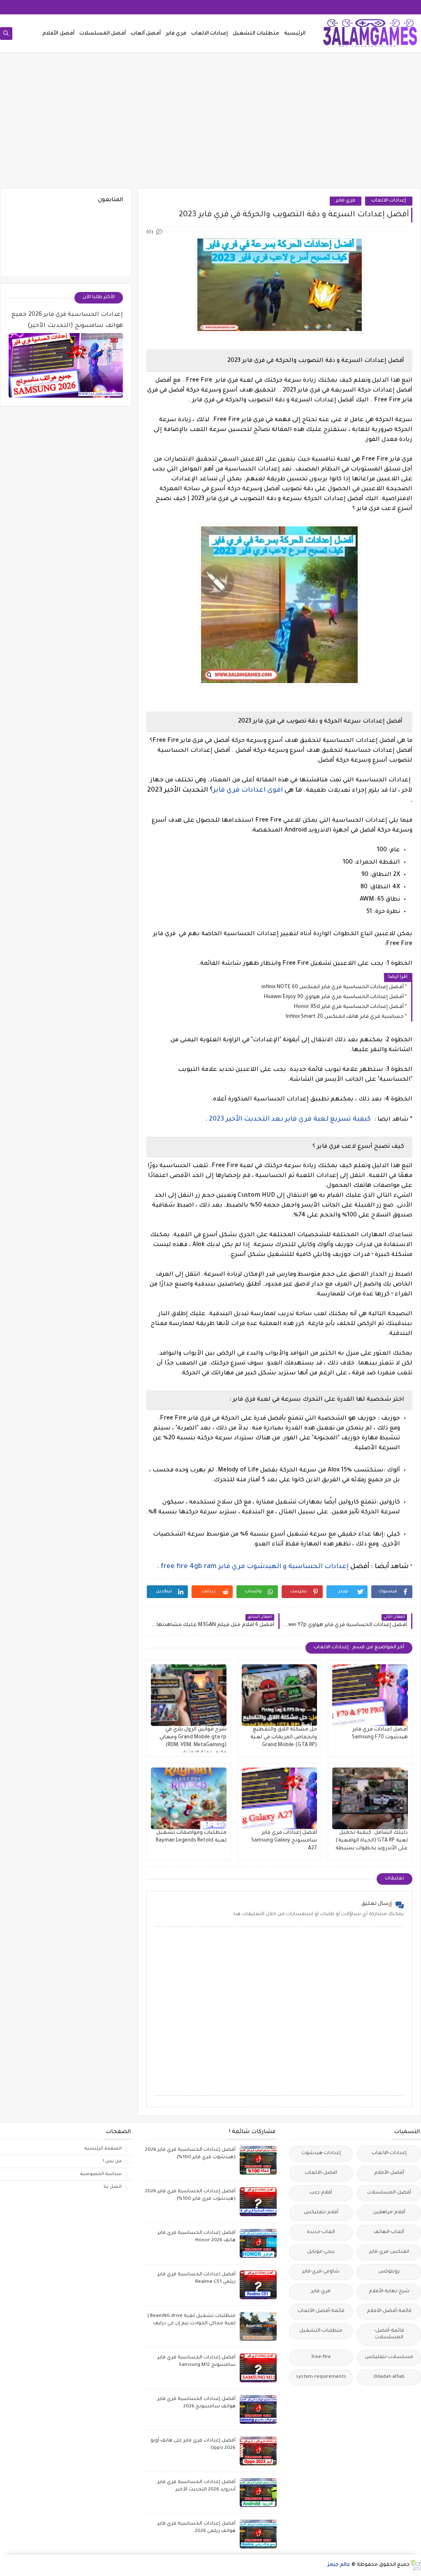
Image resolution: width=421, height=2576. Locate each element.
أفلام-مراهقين (389, 2213)
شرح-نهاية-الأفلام (389, 2292)
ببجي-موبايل (321, 2252)
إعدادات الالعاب (209, 34)
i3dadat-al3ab (389, 2377)
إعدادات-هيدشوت (321, 2153)
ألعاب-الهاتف (389, 2232)
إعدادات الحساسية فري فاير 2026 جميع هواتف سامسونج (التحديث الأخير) (67, 321)
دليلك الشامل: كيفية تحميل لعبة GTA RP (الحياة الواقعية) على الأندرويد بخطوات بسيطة (372, 1841)
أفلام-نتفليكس (321, 2213)
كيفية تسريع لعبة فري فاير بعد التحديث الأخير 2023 (290, 1119)
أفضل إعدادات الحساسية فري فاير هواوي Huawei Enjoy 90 (334, 997)
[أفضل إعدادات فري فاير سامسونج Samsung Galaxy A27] (280, 1798)
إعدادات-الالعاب (389, 201)
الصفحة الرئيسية (103, 2149)
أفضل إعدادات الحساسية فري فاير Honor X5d (349, 1007)
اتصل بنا (113, 2187)
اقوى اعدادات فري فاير (248, 790)
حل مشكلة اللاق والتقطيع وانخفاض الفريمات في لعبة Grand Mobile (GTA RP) (284, 1737)
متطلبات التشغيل (256, 34)
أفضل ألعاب (146, 34)
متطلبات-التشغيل (321, 2331)
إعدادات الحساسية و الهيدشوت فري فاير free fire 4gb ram (255, 1567)
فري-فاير (346, 201)
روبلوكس (389, 2272)
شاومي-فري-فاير (321, 2272)
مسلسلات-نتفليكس (389, 2357)
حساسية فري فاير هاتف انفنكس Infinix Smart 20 (345, 1017)
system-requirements (321, 2377)
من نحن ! (112, 2161)
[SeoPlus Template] (415, 2565)
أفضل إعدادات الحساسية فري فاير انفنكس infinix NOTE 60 (333, 987)
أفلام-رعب (321, 2193)
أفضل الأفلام (58, 34)
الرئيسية (295, 34)
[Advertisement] (210, 124)
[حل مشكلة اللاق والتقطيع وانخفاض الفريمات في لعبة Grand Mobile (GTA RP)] (280, 1695)
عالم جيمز (339, 2565)
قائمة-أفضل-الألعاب (321, 2311)
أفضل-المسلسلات (389, 2193)
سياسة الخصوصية (101, 2174)
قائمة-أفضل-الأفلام (389, 2311)
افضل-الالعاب (321, 2173)
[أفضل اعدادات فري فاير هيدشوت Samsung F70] (370, 1695)
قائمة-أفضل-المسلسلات (389, 2334)
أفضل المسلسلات (103, 34)
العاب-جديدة (321, 2232)
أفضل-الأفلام (389, 2173)
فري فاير (176, 34)
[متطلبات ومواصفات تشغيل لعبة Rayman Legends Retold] (189, 1798)
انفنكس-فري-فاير (389, 2252)
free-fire (321, 2357)
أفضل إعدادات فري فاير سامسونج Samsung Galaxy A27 (284, 1841)
